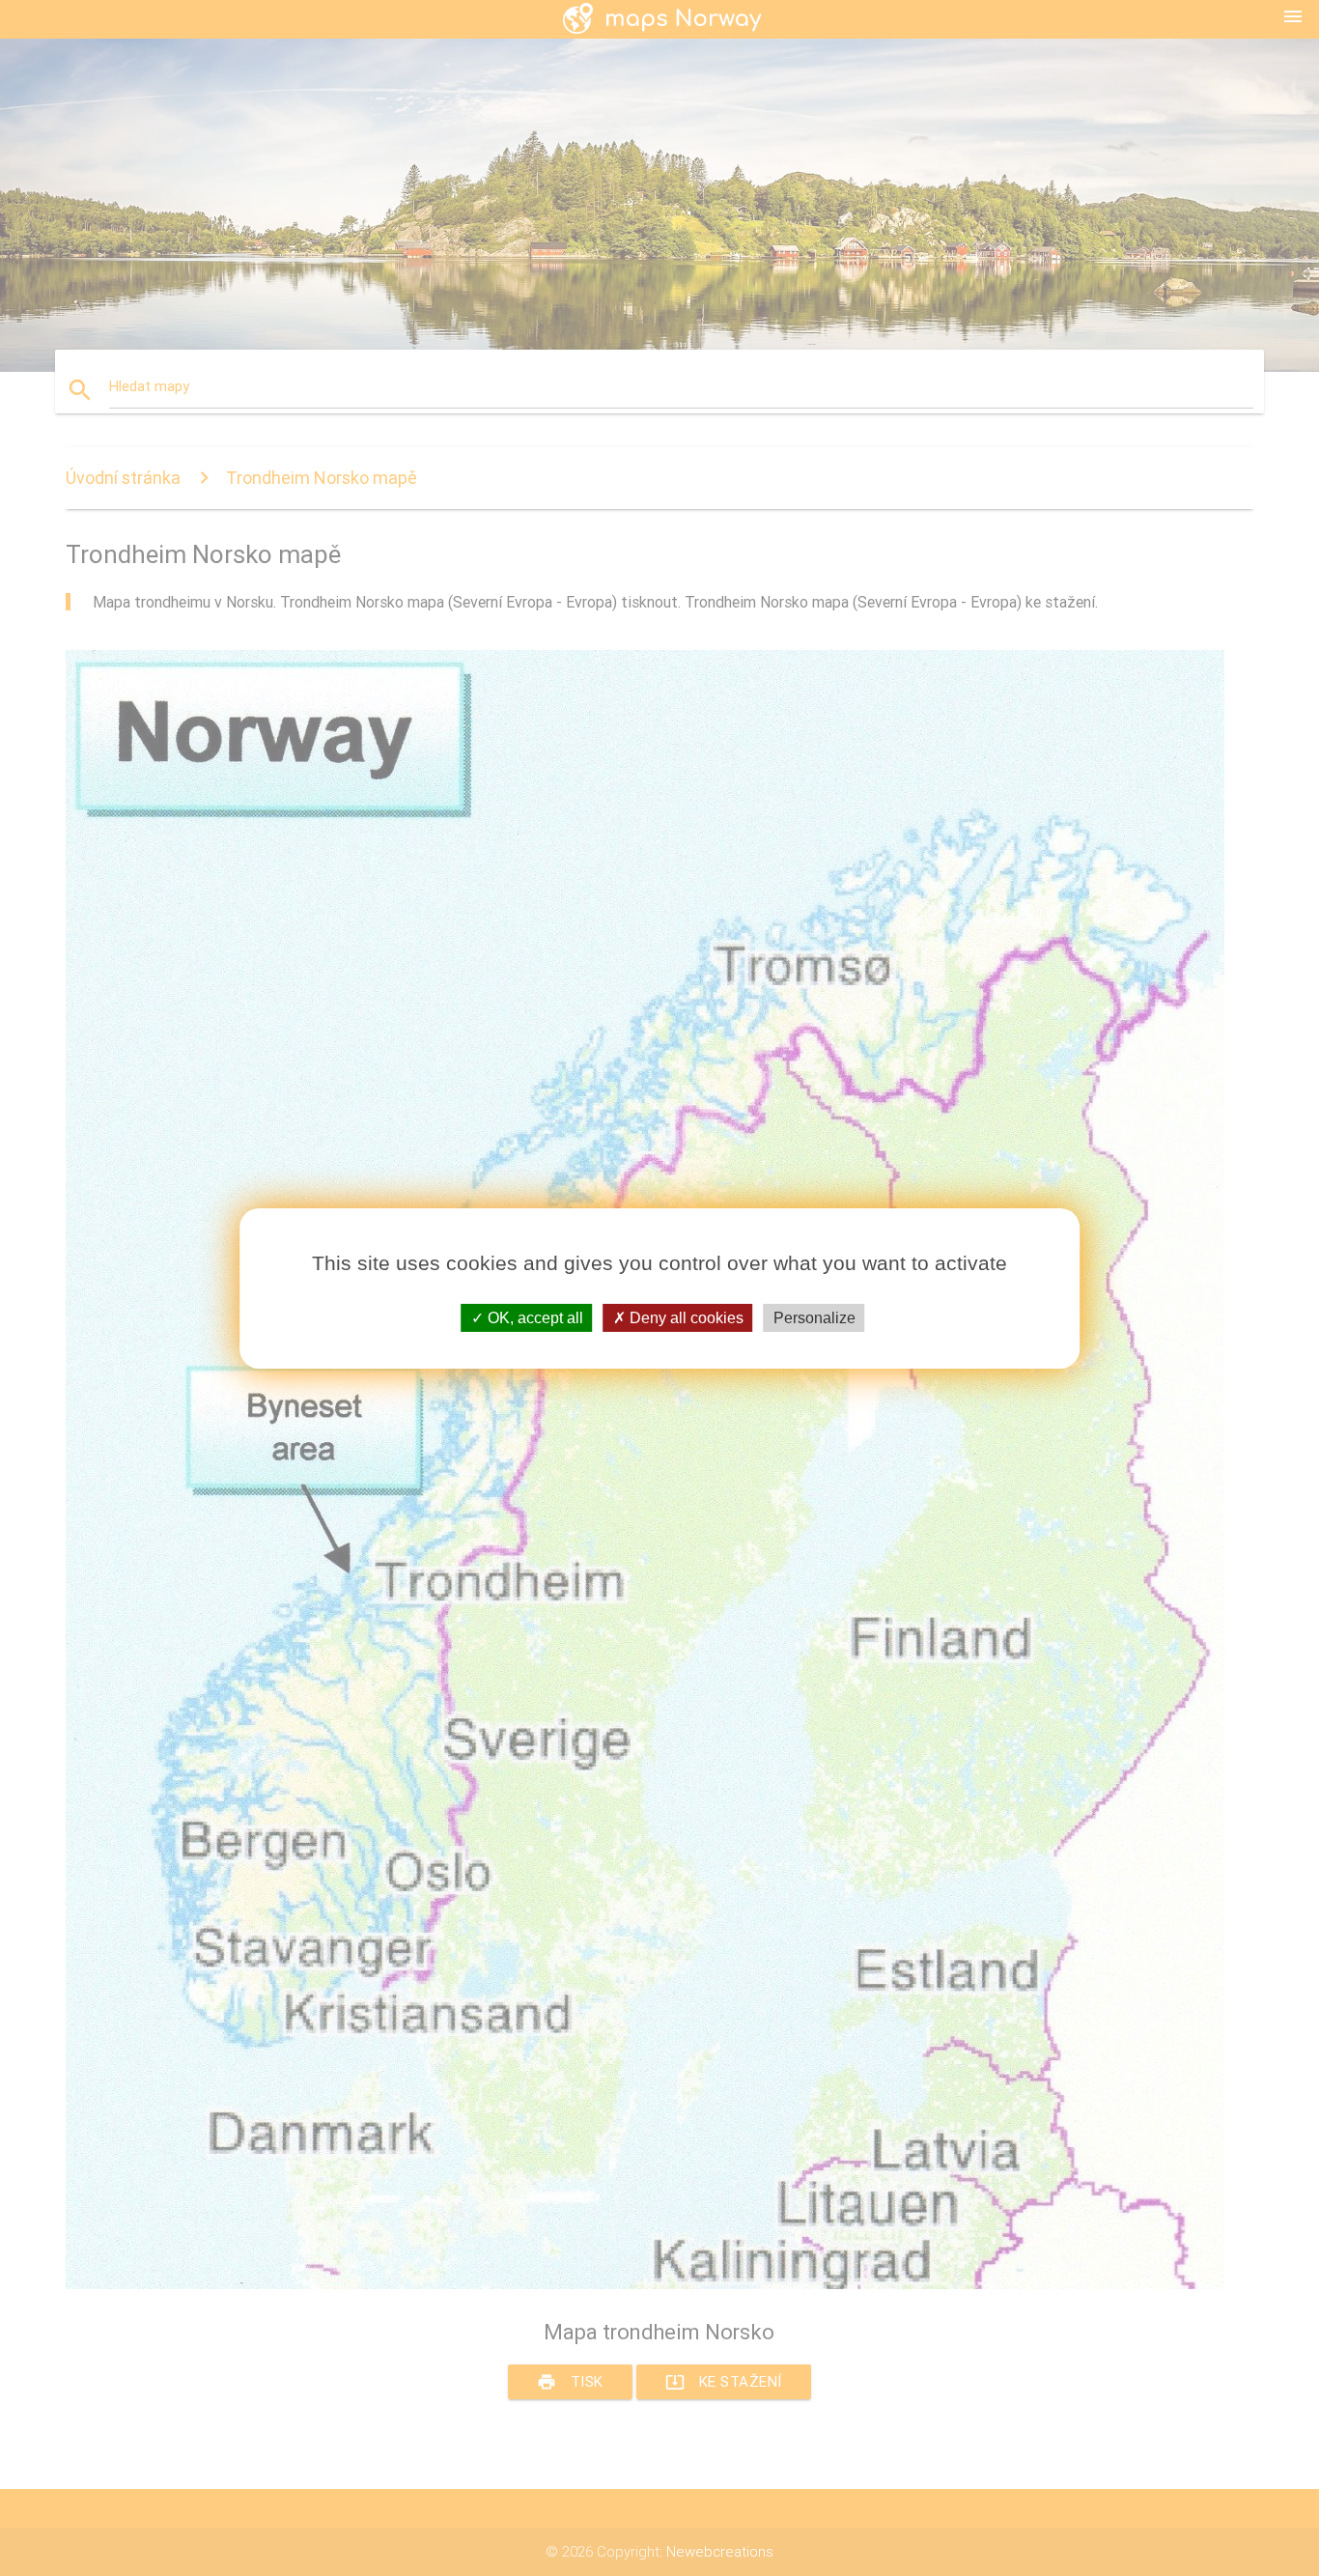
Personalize (814, 1317)
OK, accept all (533, 1317)
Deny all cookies (685, 1317)
